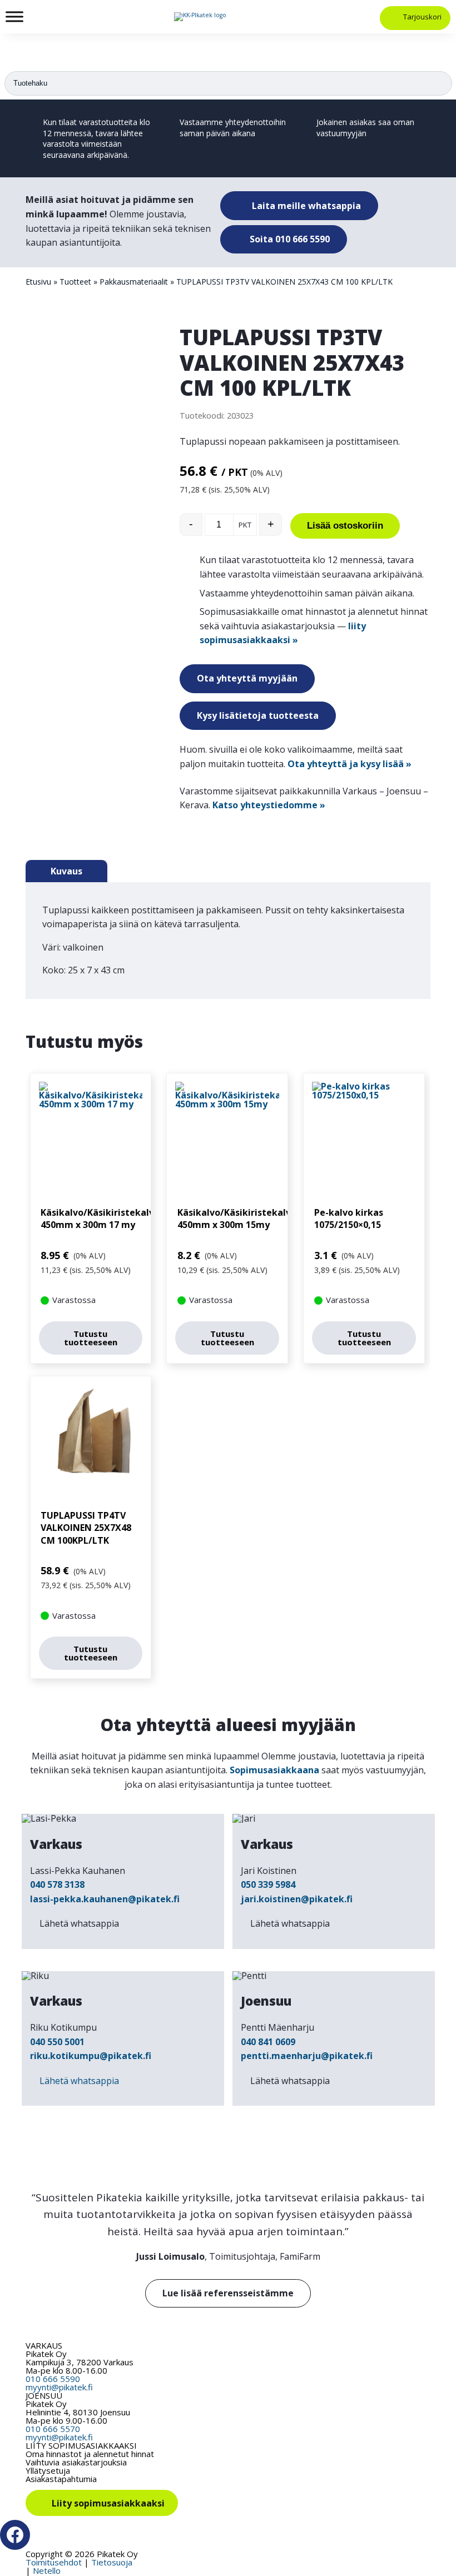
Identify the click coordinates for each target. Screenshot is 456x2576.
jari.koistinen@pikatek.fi (297, 1899)
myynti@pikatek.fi (59, 2387)
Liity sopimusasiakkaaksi (108, 2503)
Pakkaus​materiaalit (134, 282)
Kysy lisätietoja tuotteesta (258, 715)
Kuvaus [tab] (66, 871)
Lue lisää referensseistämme (228, 2293)
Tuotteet (75, 282)
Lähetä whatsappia (79, 1923)
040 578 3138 (57, 1884)
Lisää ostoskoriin (345, 526)
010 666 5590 (53, 2379)
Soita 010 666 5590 (289, 239)
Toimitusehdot (54, 2562)
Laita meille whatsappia (305, 206)
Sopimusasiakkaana (274, 1770)
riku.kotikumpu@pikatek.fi (91, 2056)
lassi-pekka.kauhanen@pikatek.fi (105, 1899)
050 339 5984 (268, 1884)
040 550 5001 (57, 2042)
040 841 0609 (268, 2042)
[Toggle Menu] (14, 16)
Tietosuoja (112, 2562)
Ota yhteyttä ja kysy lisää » (350, 764)
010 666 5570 (53, 2429)
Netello (47, 2570)
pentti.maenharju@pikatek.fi (307, 2056)
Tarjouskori (422, 17)
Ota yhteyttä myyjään (247, 678)
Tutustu (91, 1338)
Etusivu (38, 282)
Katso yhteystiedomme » (269, 805)
